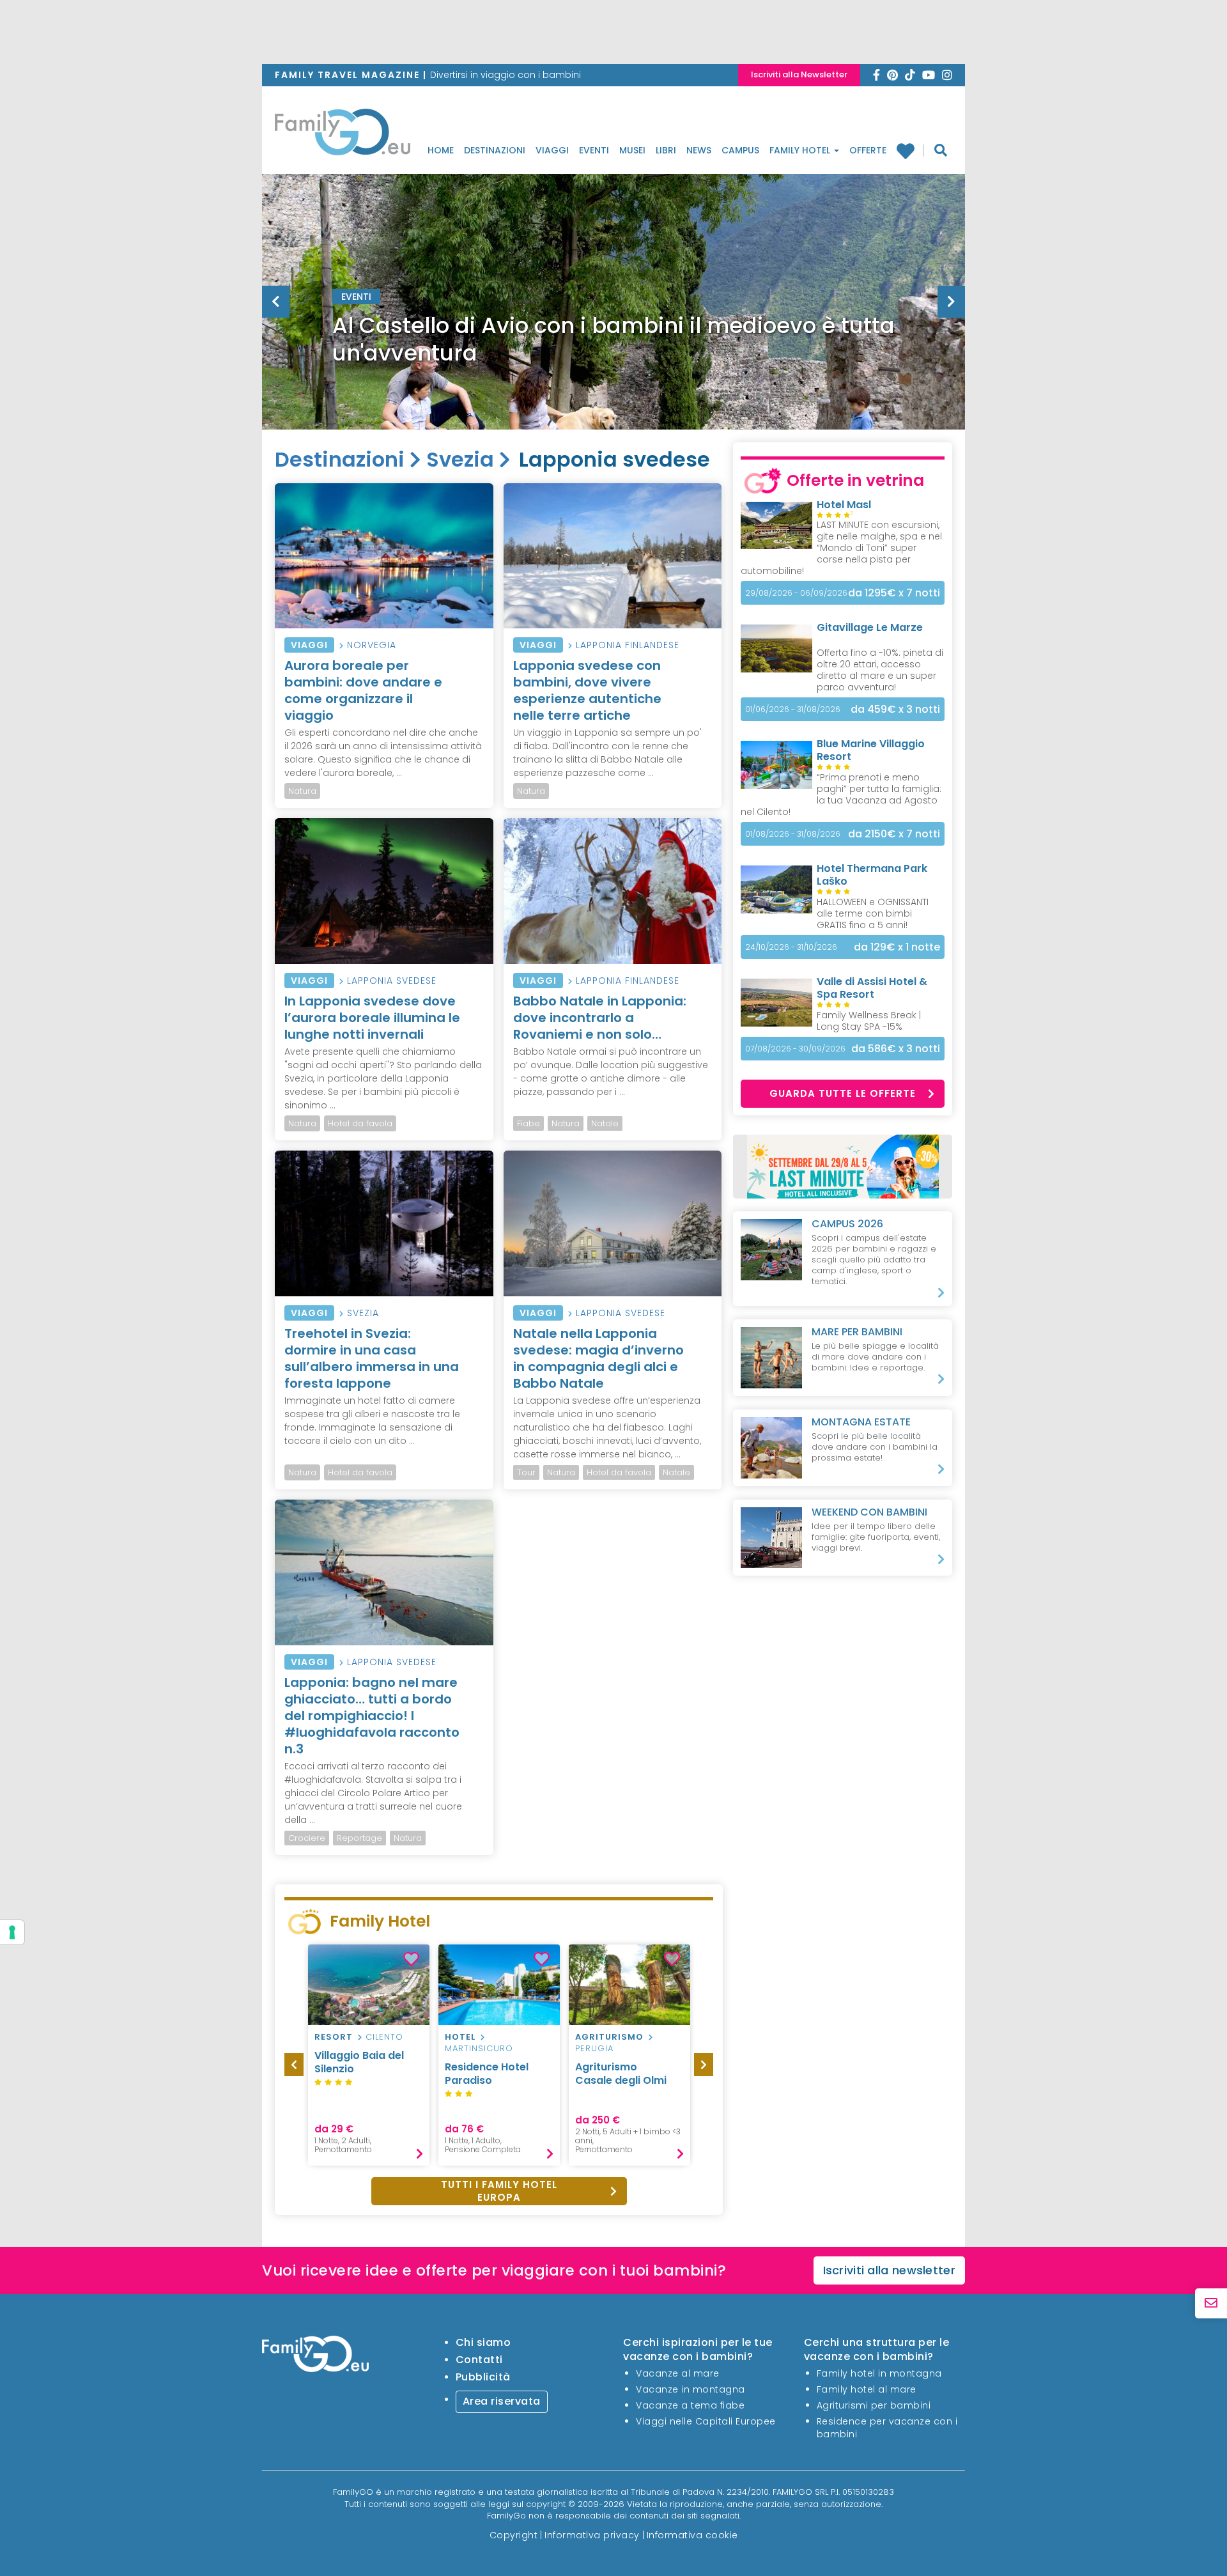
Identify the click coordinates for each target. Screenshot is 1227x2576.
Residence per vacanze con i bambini (887, 2428)
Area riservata (502, 2401)
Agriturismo (609, 2037)
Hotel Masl (844, 505)
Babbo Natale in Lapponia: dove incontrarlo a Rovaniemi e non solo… (600, 1018)
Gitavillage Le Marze (870, 627)
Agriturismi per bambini (874, 2405)
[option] (613, 334)
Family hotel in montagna (879, 2373)
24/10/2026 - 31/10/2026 (791, 947)
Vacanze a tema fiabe (690, 2405)
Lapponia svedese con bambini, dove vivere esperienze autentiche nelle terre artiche (587, 690)
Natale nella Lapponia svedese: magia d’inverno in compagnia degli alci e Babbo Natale (598, 1358)
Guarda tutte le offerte (843, 1093)
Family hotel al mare (867, 2389)
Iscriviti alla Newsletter (799, 74)
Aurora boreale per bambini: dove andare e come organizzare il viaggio (363, 690)
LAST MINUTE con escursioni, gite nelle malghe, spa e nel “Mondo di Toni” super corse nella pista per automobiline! (841, 548)
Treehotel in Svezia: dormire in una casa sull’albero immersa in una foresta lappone (372, 1358)
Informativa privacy (592, 2534)
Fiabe (529, 1123)
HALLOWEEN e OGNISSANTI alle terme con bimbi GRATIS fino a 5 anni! (873, 913)
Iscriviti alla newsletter (890, 2270)
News (699, 150)
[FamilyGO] (343, 136)
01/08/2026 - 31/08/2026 (793, 834)
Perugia (594, 2048)
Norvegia (372, 645)
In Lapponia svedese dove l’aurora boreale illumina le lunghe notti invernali (372, 1018)
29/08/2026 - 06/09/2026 (796, 593)
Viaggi (552, 150)
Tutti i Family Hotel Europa (499, 2191)
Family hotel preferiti (910, 151)
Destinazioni (495, 150)
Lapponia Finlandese (628, 645)
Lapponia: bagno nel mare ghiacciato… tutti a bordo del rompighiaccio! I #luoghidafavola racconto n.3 (372, 1716)
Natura (302, 791)
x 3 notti (895, 709)
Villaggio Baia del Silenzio (359, 2062)
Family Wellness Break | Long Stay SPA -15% (869, 1021)
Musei (632, 150)
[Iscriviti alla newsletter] (1211, 2303)
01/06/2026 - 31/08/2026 (793, 709)
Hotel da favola (360, 1123)
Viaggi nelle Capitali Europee (706, 2421)
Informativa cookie (692, 2534)
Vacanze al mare (678, 2373)
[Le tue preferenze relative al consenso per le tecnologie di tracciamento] (12, 1932)
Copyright (514, 2534)
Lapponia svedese (392, 981)
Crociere (307, 1838)
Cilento (384, 2037)
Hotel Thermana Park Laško (872, 875)
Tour (526, 1472)
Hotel (460, 2037)
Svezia (460, 459)
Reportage (359, 1838)
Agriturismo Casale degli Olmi (621, 2074)
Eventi (594, 150)
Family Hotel (801, 150)
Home (441, 150)
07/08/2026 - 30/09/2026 (795, 1049)
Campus (740, 150)
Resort (334, 2037)
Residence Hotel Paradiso (487, 2074)
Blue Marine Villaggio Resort (871, 750)
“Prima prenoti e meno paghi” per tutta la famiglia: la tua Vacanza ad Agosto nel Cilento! (841, 795)
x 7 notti (894, 593)
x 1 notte (897, 947)
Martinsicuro (479, 2048)
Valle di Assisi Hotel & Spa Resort (872, 988)
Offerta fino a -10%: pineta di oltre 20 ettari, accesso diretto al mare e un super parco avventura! (880, 670)
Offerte (868, 150)
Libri (666, 150)
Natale (605, 1123)
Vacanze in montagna (691, 2389)
